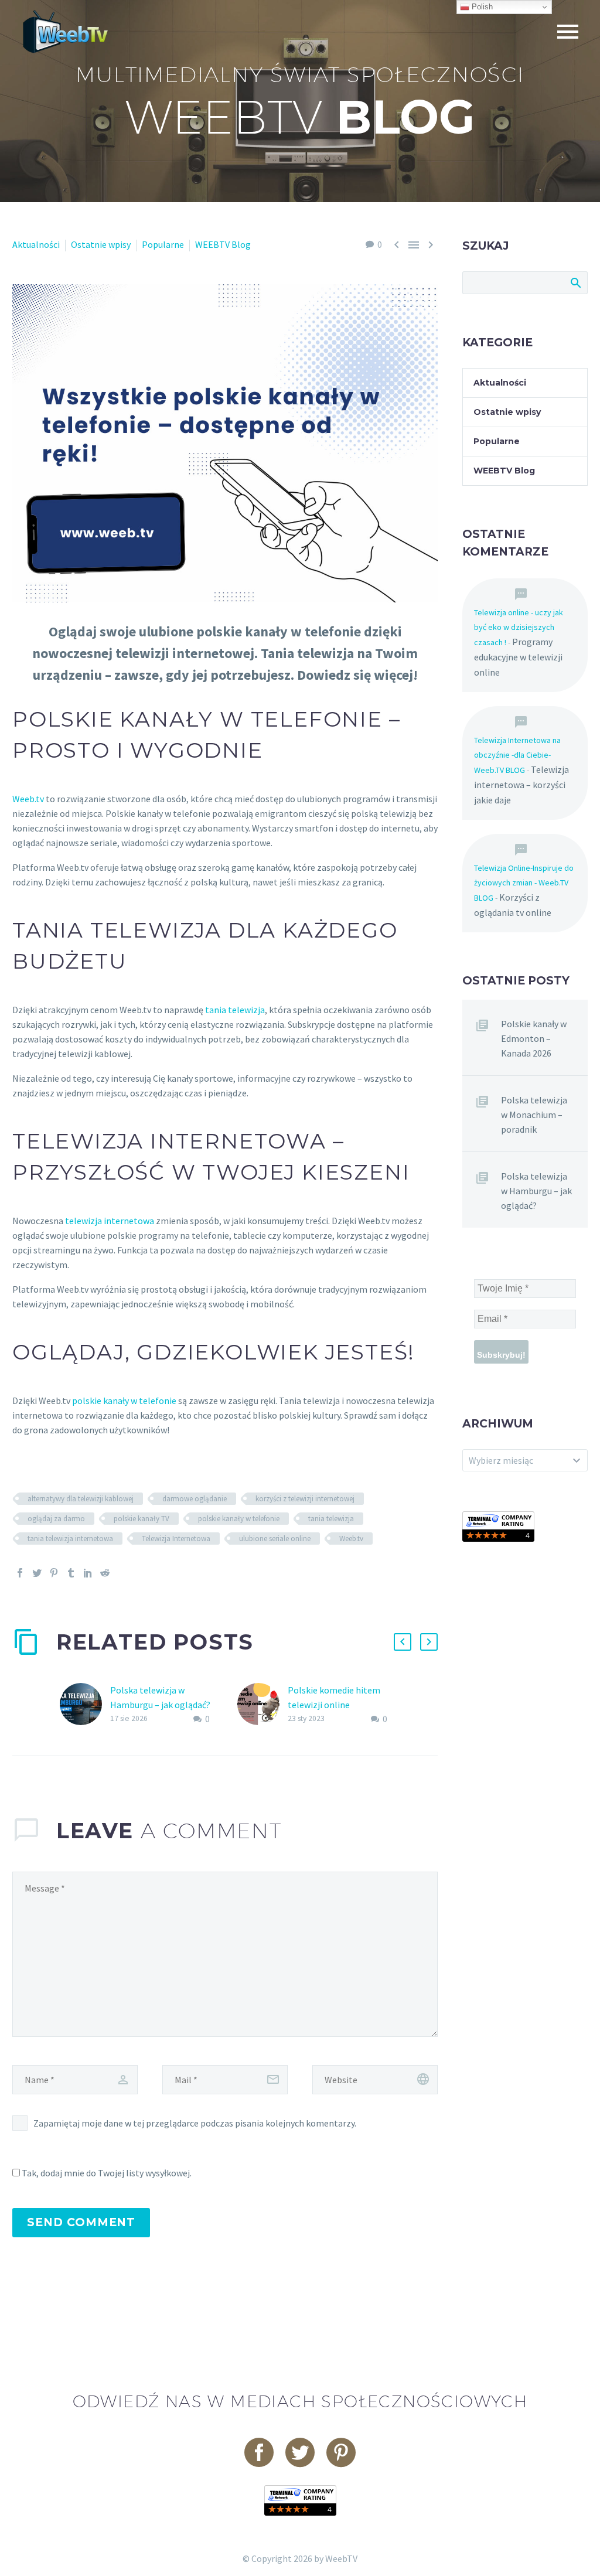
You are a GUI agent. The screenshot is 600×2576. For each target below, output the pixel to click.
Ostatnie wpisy (101, 244)
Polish (481, 7)
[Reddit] (105, 1573)
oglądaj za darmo (56, 1519)
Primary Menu (568, 32)
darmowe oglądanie (195, 1499)
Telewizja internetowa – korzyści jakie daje (521, 785)
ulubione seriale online (275, 1539)
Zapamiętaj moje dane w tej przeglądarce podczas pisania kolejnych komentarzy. (195, 2123)
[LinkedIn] (88, 1573)
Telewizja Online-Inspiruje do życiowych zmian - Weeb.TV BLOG (524, 883)
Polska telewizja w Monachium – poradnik (534, 1115)
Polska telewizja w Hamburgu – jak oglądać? (536, 1191)
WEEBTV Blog (223, 244)
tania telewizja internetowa (70, 1539)
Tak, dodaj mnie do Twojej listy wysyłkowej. (106, 2173)
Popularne (163, 244)
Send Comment (81, 2222)
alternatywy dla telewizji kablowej (81, 1499)
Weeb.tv (28, 799)
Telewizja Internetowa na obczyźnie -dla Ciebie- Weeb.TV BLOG (517, 755)
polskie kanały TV (142, 1519)
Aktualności (36, 244)
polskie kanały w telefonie (124, 1401)
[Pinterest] (54, 1573)
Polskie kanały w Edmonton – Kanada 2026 (534, 1038)
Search (575, 282)
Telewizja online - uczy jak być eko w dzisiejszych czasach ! (519, 627)
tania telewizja (235, 1010)
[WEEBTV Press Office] (498, 1525)
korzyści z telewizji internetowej (305, 1499)
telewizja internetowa (110, 1221)
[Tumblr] (71, 1573)
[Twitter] (37, 1573)
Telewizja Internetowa (176, 1539)
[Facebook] (20, 1573)
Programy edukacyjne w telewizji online (518, 657)
